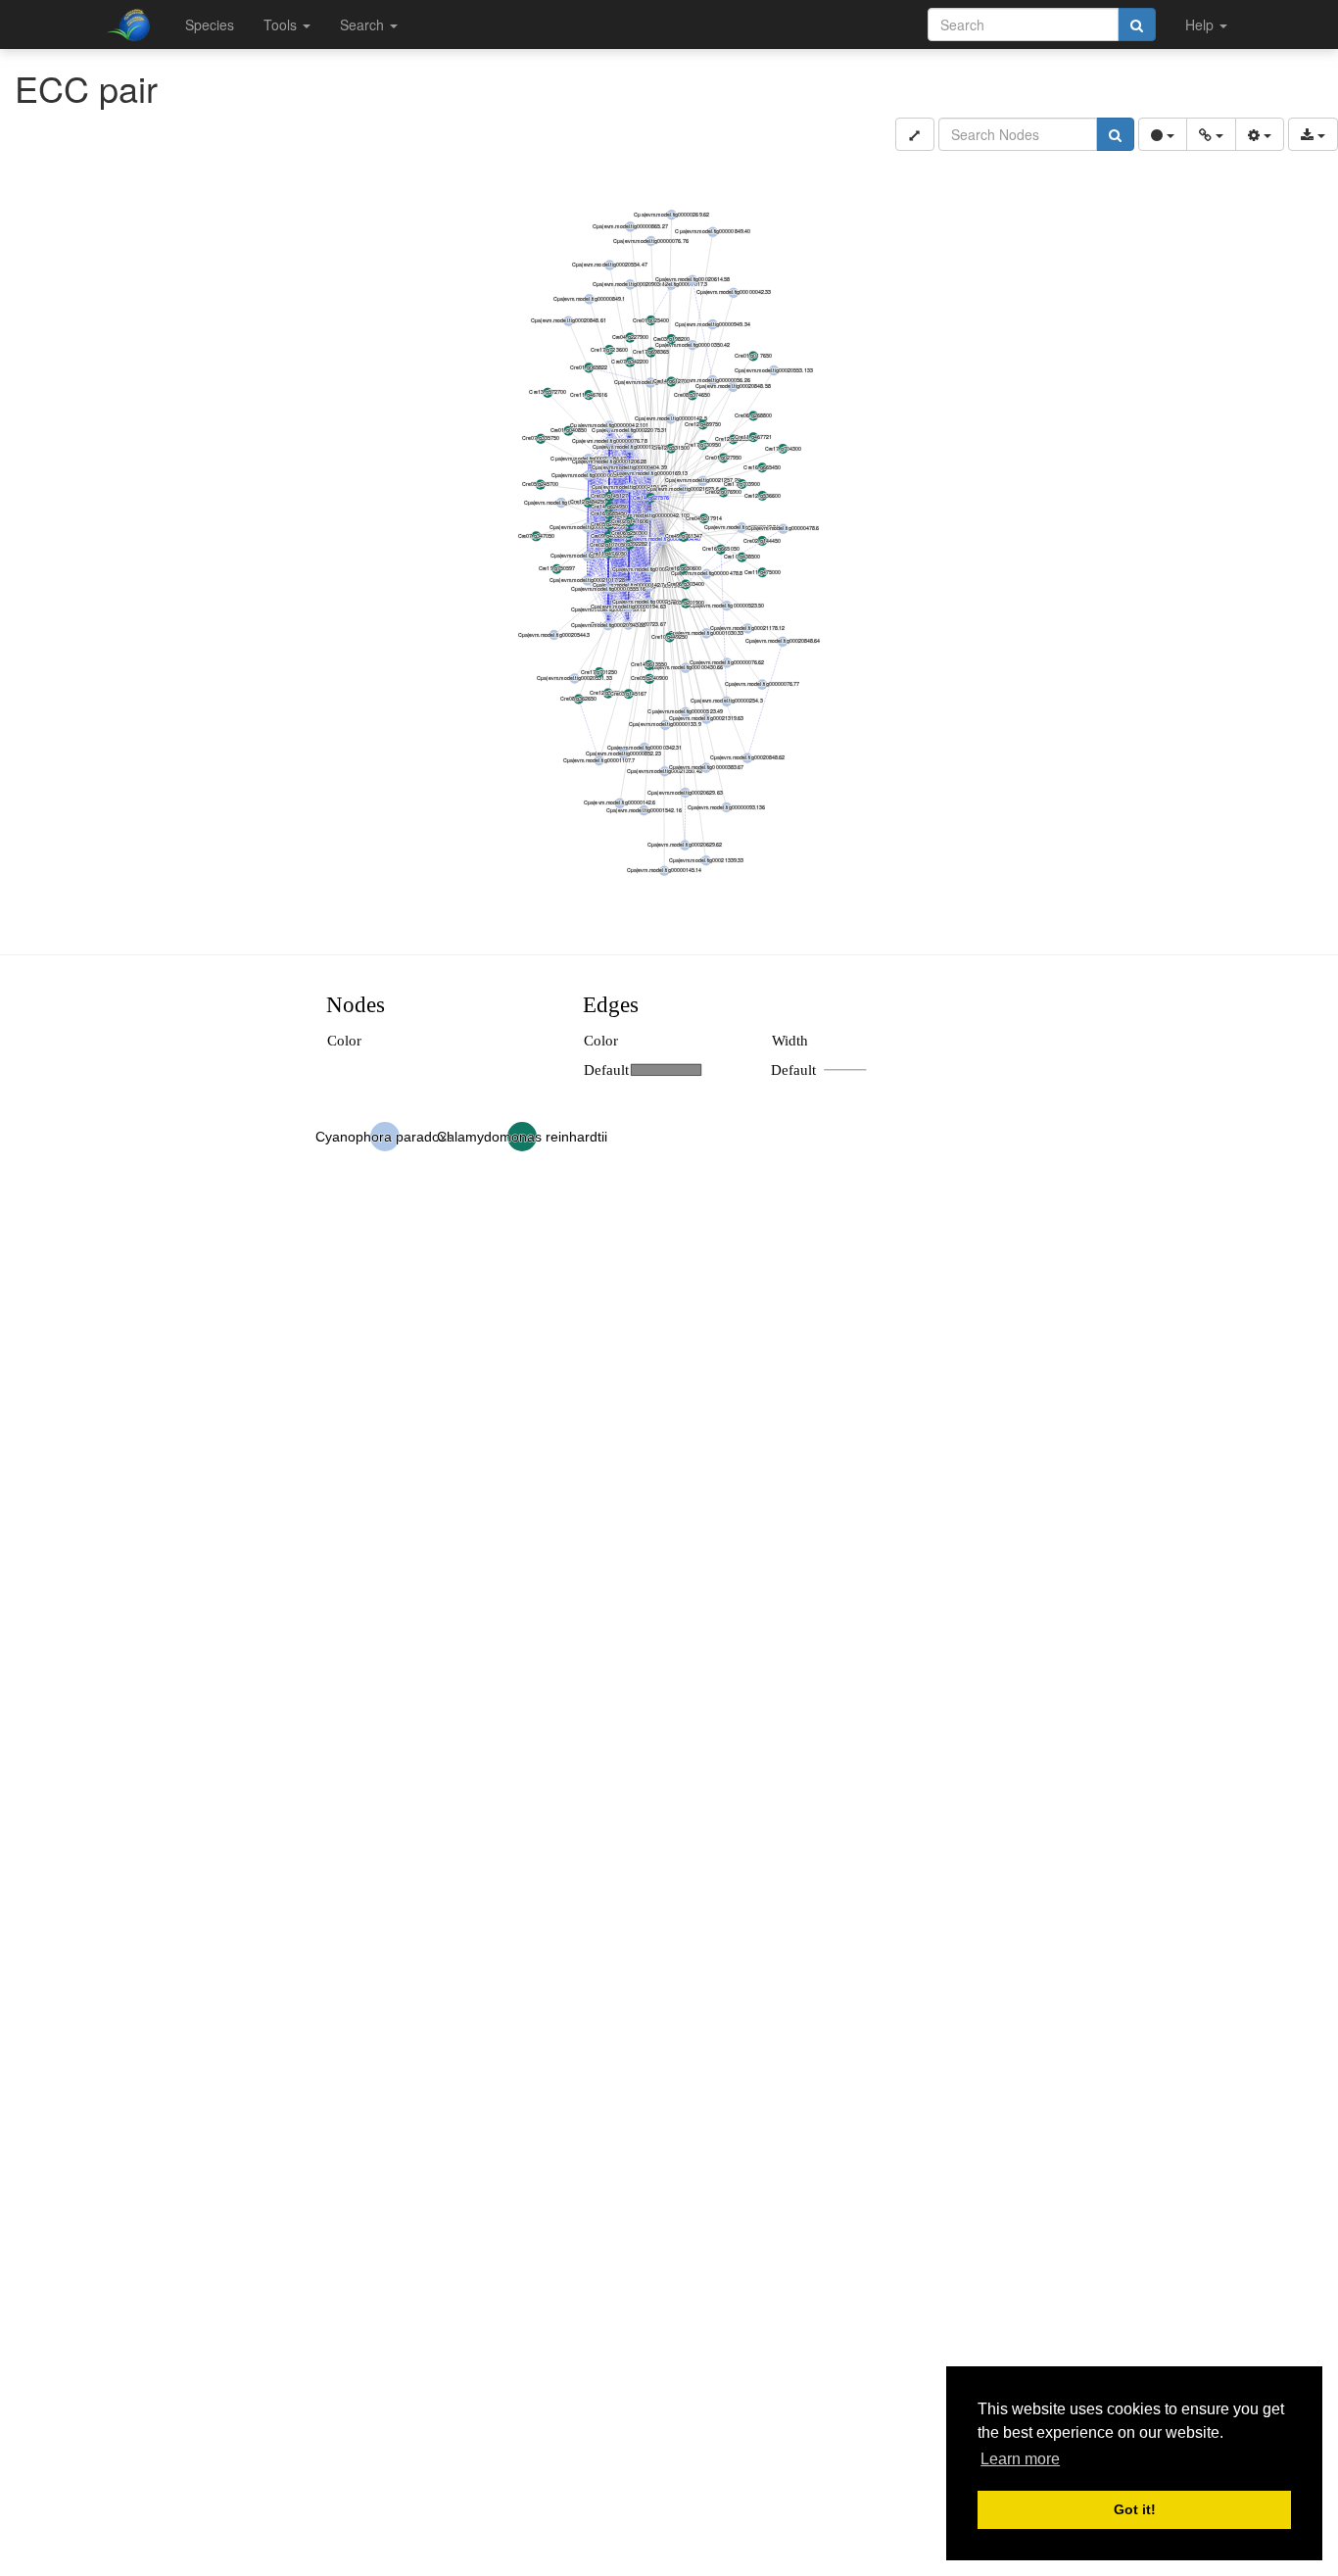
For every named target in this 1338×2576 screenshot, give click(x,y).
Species (210, 24)
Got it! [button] (1135, 2509)
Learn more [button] (1020, 2459)
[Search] (1137, 24)
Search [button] (364, 24)
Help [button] (1201, 24)
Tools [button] (282, 24)
